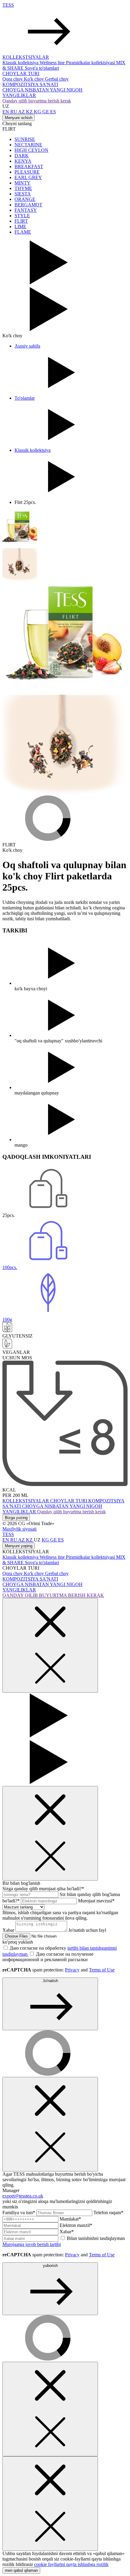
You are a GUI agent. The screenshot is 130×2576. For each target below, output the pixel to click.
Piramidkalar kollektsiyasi (91, 63)
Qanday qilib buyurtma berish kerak (37, 101)
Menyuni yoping (19, 1546)
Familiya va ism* (19, 2213)
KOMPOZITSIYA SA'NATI (30, 84)
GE (46, 112)
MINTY (23, 183)
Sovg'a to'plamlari (42, 68)
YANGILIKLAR (19, 95)
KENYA (23, 161)
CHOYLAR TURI (21, 73)
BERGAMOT (28, 205)
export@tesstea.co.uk (23, 2196)
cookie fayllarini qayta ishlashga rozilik (71, 2564)
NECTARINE (28, 145)
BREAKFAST (29, 167)
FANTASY (26, 210)
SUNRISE (25, 139)
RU (14, 112)
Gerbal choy (57, 79)
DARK (22, 156)
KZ (30, 112)
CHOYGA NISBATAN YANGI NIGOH (42, 90)
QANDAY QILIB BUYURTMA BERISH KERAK (53, 1595)
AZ (22, 112)
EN (6, 112)
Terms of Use (102, 1970)
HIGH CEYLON (31, 150)
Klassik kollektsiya (21, 63)
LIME (20, 227)
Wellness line (53, 63)
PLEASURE (27, 172)
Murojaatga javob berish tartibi (32, 2244)
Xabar (9, 1930)
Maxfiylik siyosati (19, 1529)
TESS (8, 5)
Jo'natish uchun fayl (54, 1936)
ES (53, 112)
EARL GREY (28, 177)
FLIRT (21, 221)
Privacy (72, 1970)
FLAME (23, 232)
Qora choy (13, 79)
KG (38, 112)
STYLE (22, 216)
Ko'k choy (34, 79)
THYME (23, 188)
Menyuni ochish (19, 118)
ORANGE (25, 199)
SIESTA (23, 194)
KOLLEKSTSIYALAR (26, 57)
